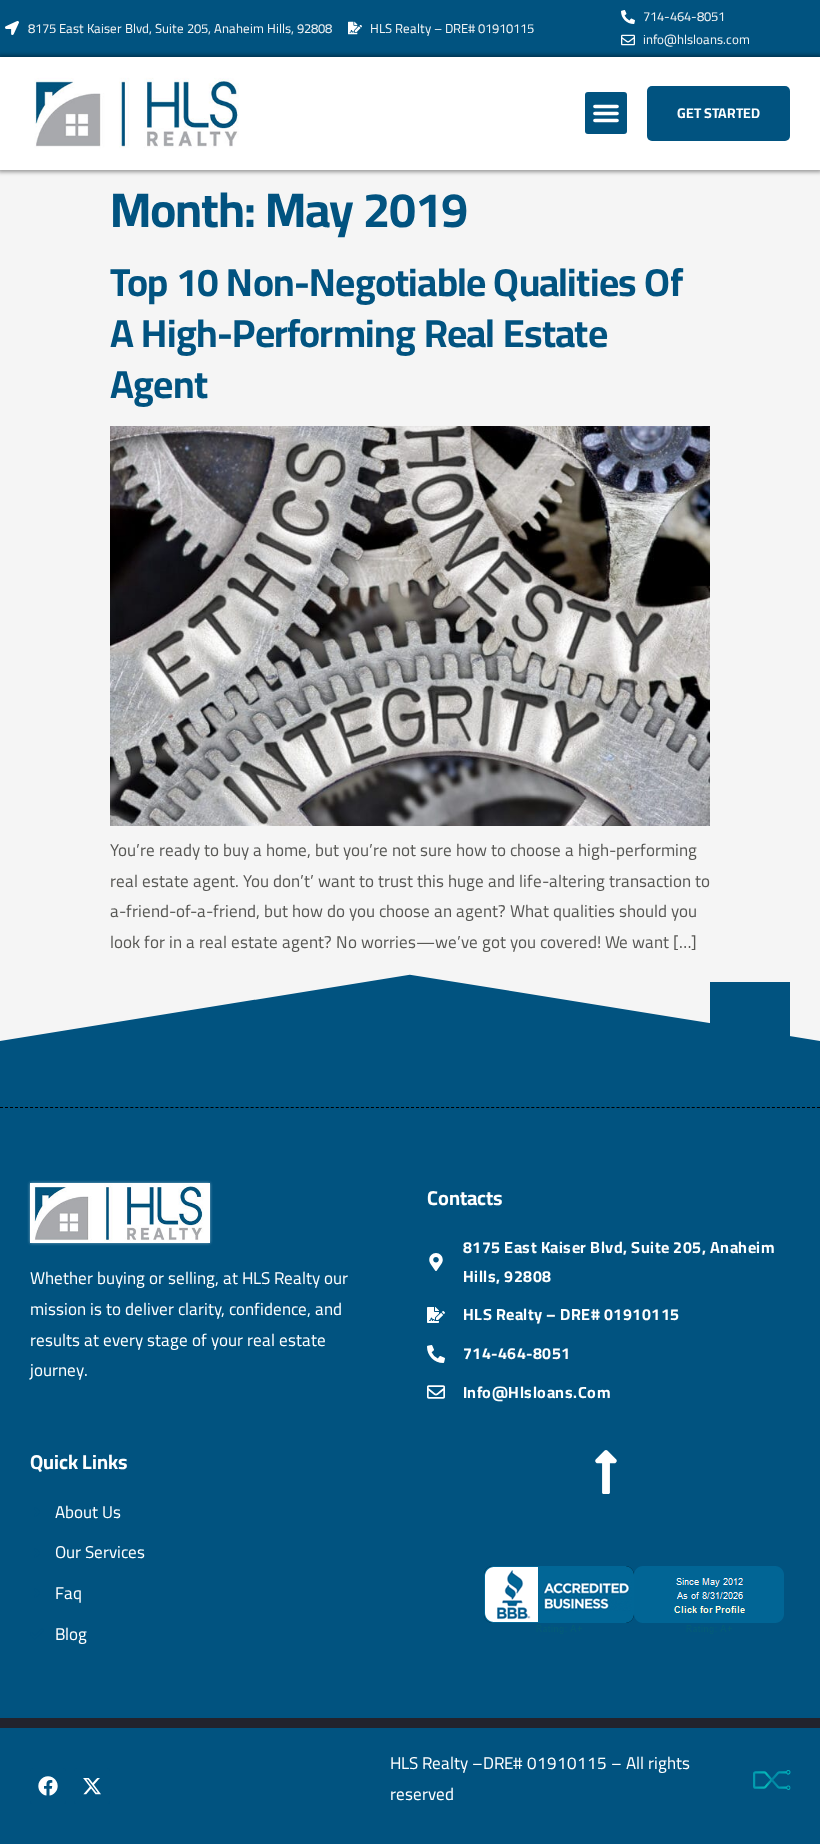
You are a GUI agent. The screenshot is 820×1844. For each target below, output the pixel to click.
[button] (606, 113)
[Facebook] (48, 1786)
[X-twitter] (92, 1786)
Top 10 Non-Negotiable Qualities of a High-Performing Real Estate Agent (396, 332)
